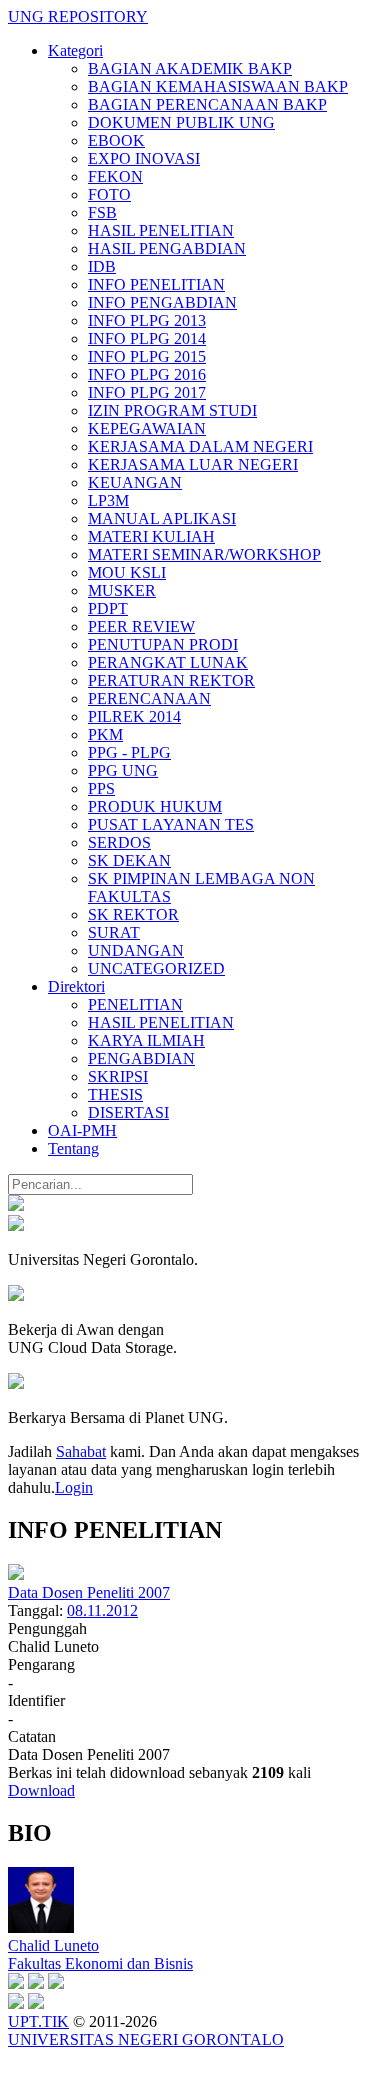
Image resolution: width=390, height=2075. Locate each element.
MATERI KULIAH (151, 536)
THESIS (115, 1094)
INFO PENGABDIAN (162, 302)
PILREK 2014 (134, 716)
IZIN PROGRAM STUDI (172, 410)
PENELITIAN (135, 1004)
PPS (101, 788)
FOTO (109, 194)
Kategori (75, 50)
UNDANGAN (136, 950)
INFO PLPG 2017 (147, 392)
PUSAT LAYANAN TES (171, 824)
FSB (102, 212)
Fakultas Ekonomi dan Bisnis (100, 1963)
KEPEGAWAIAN (147, 428)
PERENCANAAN (149, 698)
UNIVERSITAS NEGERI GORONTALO (146, 2039)
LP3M (108, 500)
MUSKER (122, 590)
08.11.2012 (102, 1610)
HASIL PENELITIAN (161, 230)
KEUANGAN (135, 482)
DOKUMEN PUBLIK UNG (181, 122)
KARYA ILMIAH (146, 1040)
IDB (102, 266)
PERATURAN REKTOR (171, 680)
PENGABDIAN (141, 1058)
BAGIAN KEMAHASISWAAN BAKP (218, 86)
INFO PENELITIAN (156, 284)
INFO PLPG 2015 (147, 356)
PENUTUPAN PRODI (163, 644)
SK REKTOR (133, 914)
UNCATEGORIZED (156, 968)
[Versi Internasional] (16, 1205)
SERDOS (119, 842)
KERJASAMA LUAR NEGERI (193, 464)
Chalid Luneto (53, 1945)
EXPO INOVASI (144, 158)
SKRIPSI (118, 1076)
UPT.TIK (38, 2021)
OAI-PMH (82, 1130)
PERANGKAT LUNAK (168, 662)
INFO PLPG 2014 (147, 338)
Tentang (73, 1148)
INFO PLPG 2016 (147, 374)
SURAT (114, 932)
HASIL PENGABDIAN (167, 248)
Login (74, 1487)
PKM (105, 734)
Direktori (76, 986)
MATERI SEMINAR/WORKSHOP (204, 554)
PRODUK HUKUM (155, 806)
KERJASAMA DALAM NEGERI (200, 446)
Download (41, 1790)
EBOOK (116, 140)
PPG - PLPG (129, 752)
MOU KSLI (127, 572)
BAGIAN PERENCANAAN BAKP (207, 104)
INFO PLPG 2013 (147, 320)
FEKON (115, 176)
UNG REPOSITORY (78, 16)
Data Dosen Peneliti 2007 (89, 1592)
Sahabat (81, 1451)
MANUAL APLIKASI (162, 518)
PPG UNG (123, 770)
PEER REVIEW (141, 626)
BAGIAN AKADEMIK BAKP (190, 68)
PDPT (108, 608)
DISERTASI (128, 1112)
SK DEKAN (129, 860)
